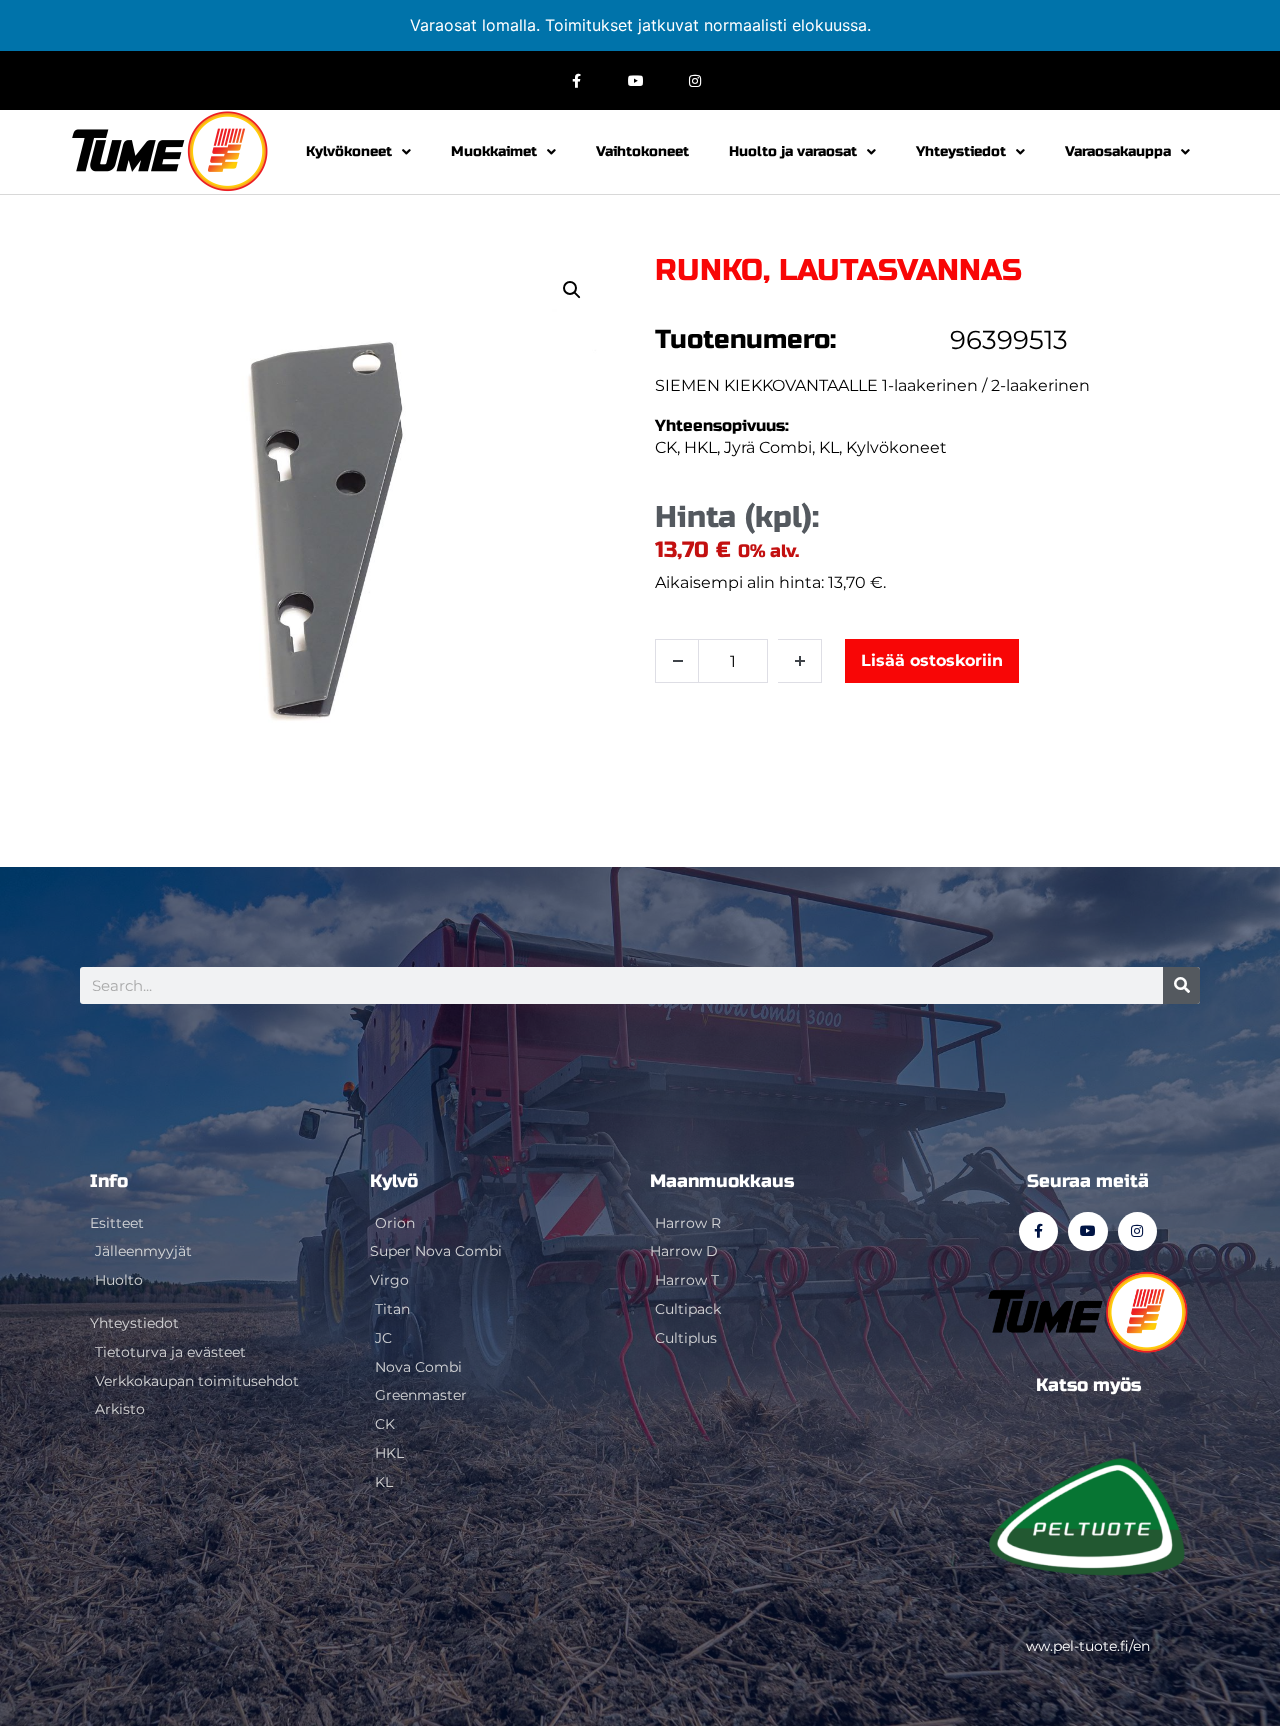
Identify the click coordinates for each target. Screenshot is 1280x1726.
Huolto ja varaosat (793, 151)
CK (666, 447)
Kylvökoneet (349, 151)
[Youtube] (635, 80)
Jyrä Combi (768, 447)
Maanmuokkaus (722, 1181)
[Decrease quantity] (677, 661)
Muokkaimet (494, 151)
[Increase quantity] (800, 661)
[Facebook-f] (577, 80)
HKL (700, 447)
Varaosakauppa (1118, 151)
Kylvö (394, 1181)
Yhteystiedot (961, 151)
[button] (572, 290)
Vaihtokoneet (642, 151)
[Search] (1181, 985)
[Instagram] (694, 80)
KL (829, 447)
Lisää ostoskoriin (932, 660)
